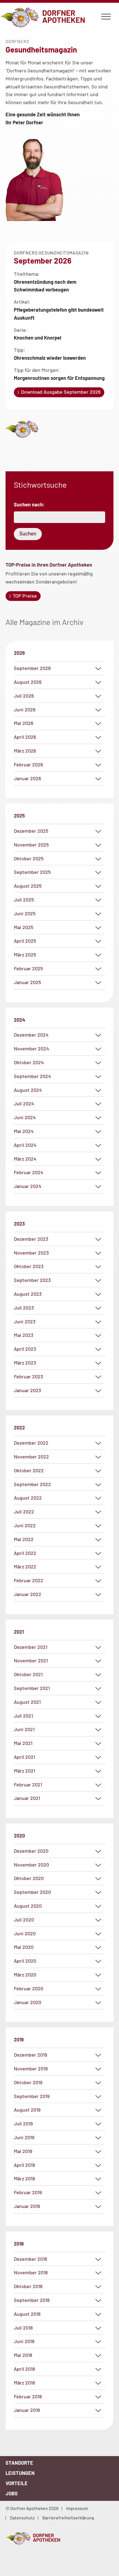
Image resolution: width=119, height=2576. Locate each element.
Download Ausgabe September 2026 (61, 392)
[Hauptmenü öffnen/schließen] (106, 17)
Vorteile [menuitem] (17, 2483)
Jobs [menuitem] (12, 2493)
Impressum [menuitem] (77, 2508)
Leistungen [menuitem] (20, 2473)
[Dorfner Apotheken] (59, 2538)
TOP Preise (25, 596)
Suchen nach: (29, 504)
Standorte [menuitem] (19, 2463)
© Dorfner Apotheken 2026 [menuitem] (32, 2508)
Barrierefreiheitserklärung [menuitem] (68, 2518)
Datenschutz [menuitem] (22, 2518)
